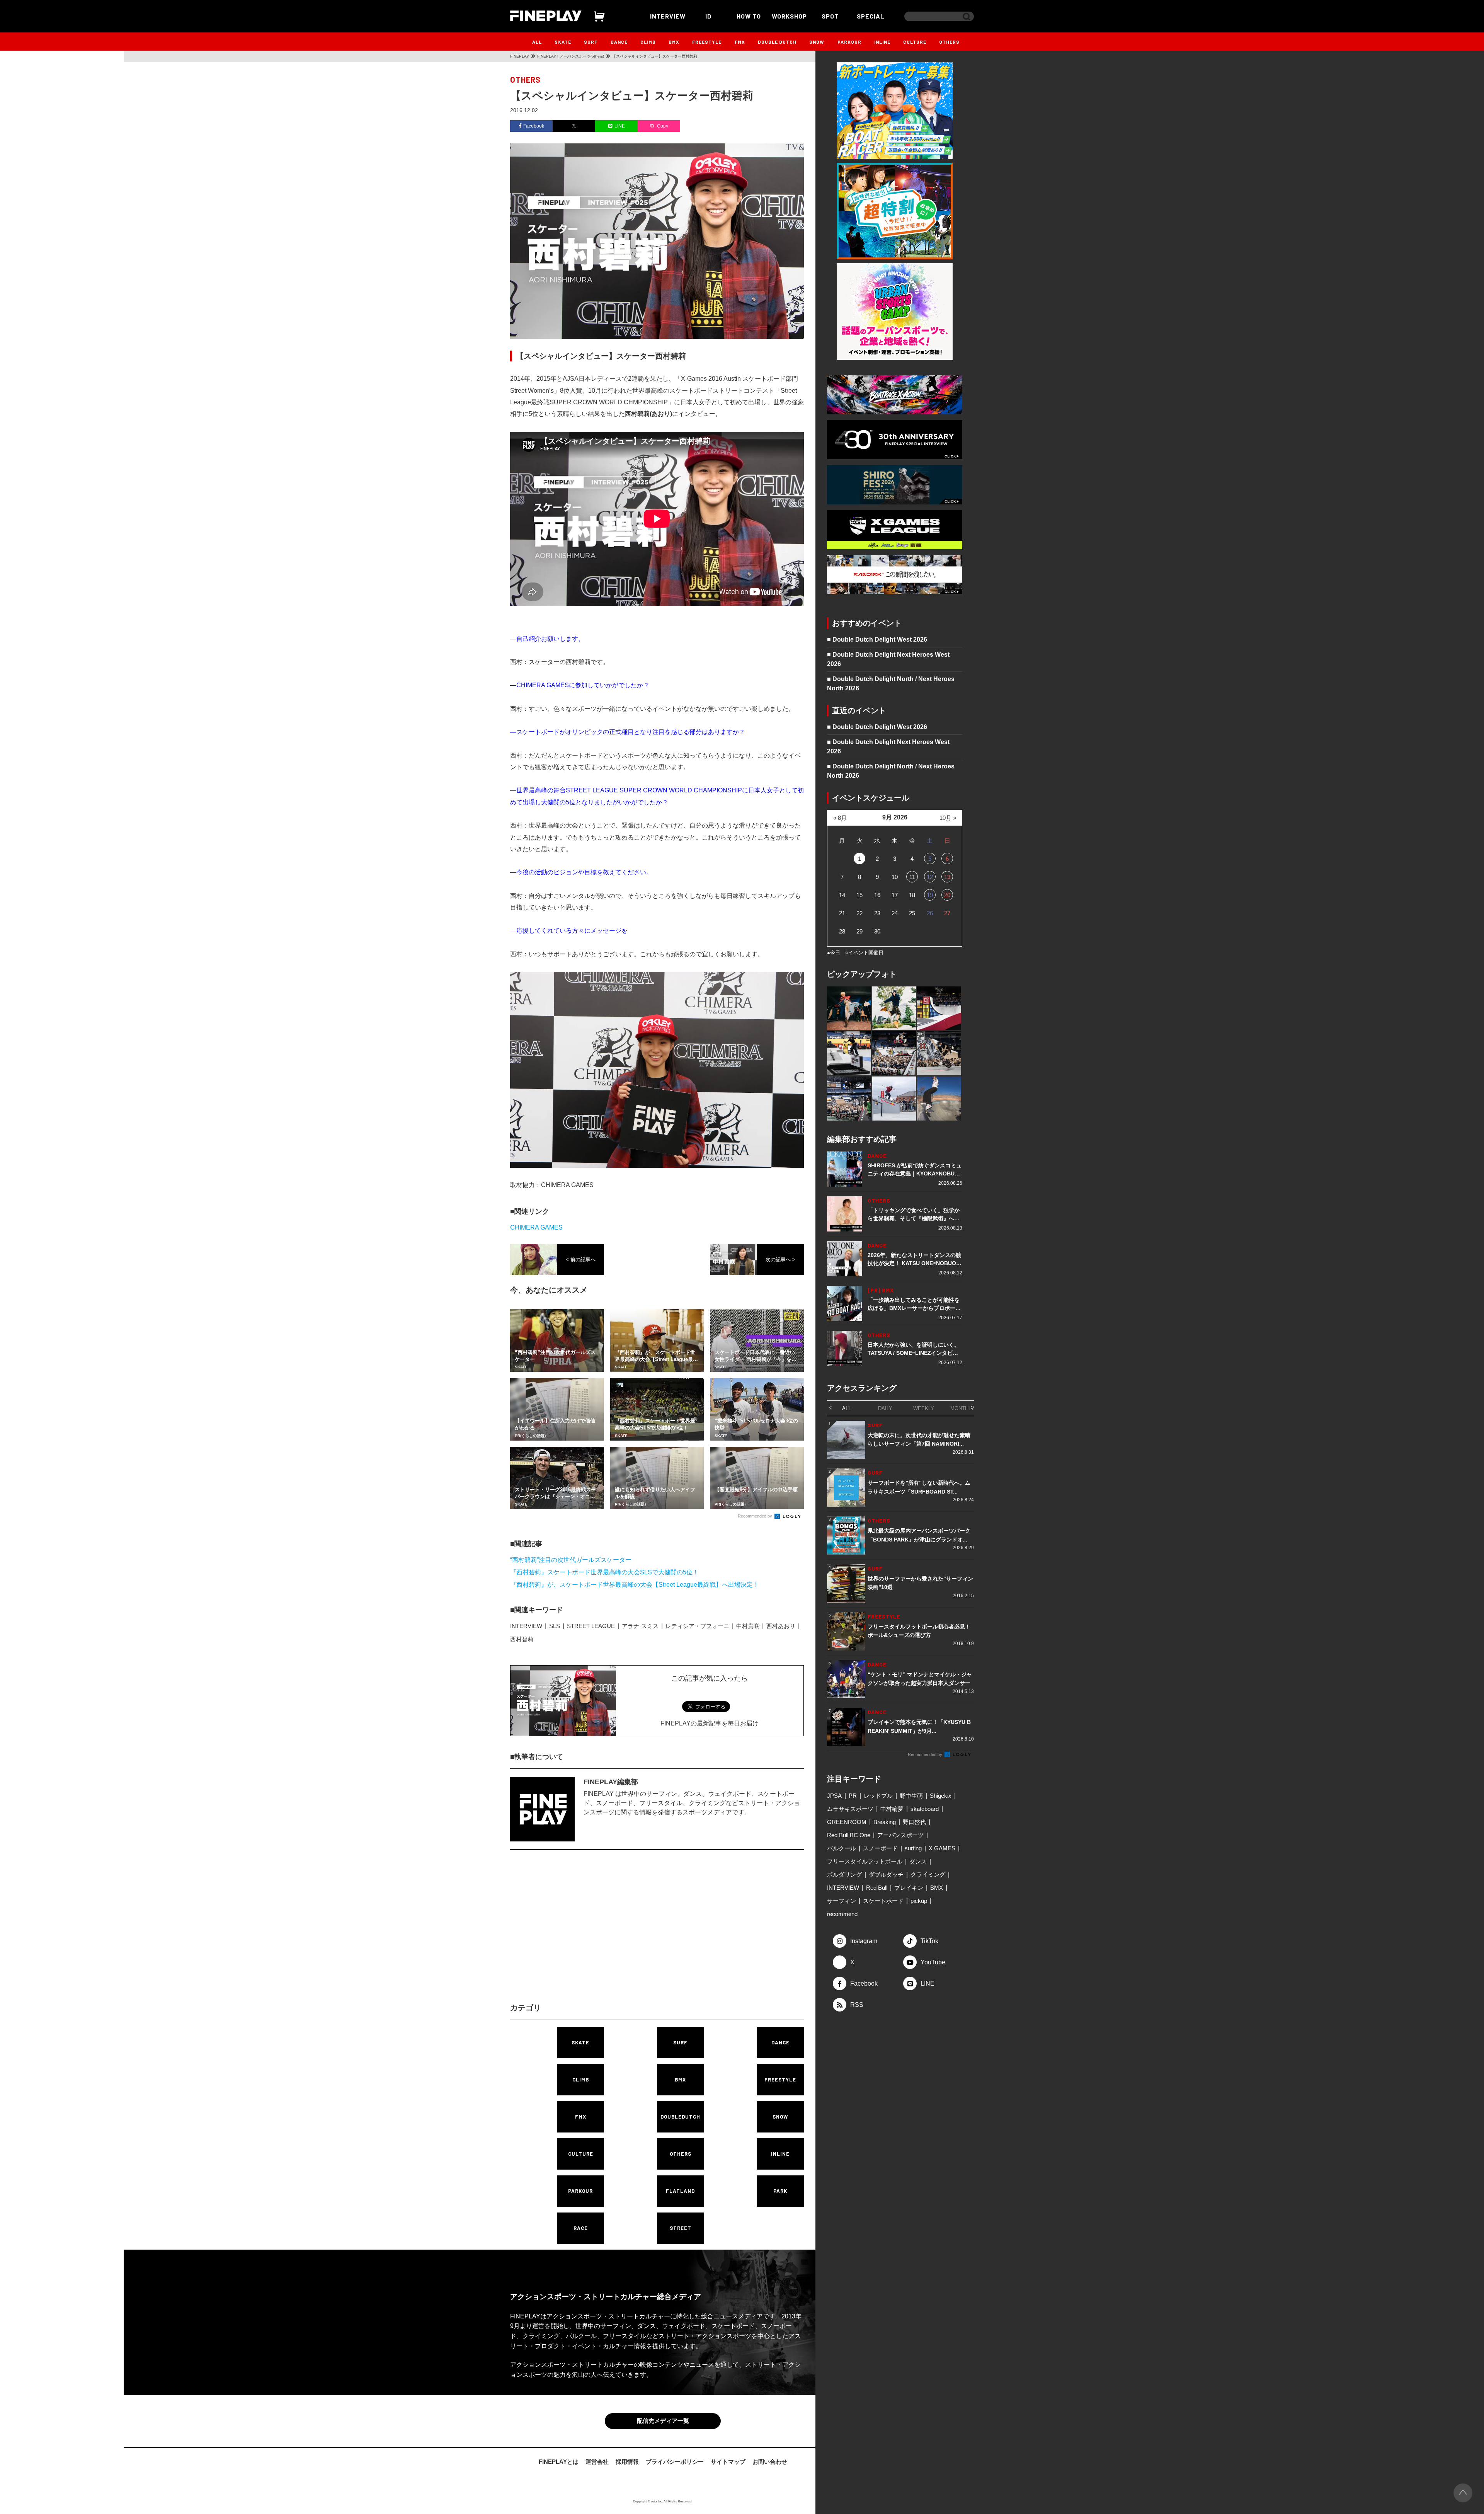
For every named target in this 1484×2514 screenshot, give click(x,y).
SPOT (830, 16)
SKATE (563, 42)
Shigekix (941, 1796)
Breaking (885, 1822)
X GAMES (942, 1848)
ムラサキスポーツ (850, 1809)
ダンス (918, 1861)
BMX (674, 42)
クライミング (928, 1874)
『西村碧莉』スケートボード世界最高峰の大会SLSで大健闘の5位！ (604, 1572)
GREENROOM (847, 1822)
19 (930, 895)
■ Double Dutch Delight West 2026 (877, 640)
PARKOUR (849, 42)
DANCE (619, 42)
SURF (591, 42)
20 (947, 895)
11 (912, 877)
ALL (537, 42)
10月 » (948, 818)
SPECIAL (871, 16)
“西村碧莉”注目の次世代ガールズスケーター (571, 1560)
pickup (919, 1901)
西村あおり (781, 1626)
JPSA (834, 1796)
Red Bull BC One (849, 1835)
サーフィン (842, 1901)
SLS (555, 1626)
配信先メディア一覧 (663, 2422)
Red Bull (877, 1888)
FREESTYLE (707, 42)
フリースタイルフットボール (865, 1861)
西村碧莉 (522, 1639)
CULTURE (915, 42)
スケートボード (883, 1901)
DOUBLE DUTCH (777, 42)
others (525, 80)
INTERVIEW (668, 16)
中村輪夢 (892, 1809)
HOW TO (749, 16)
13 (947, 877)
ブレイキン (909, 1888)
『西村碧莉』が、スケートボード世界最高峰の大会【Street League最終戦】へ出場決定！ (635, 1585)
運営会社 (597, 2463)
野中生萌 (911, 1796)
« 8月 (840, 818)
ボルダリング (844, 1874)
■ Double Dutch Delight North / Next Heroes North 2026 (891, 684)
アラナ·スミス (640, 1626)
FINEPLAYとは (559, 2463)
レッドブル (878, 1796)
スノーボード (880, 1848)
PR (853, 1796)
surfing (913, 1848)
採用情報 (627, 2463)
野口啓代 (914, 1822)
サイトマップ (728, 2463)
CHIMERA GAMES (536, 1227)
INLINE (882, 42)
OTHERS (949, 42)
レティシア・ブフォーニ (697, 1626)
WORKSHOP (789, 16)
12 (930, 877)
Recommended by (756, 1516)
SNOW (817, 42)
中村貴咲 (748, 1626)
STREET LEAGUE (591, 1626)
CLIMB (648, 42)
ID (708, 16)
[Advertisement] (589, 1933)
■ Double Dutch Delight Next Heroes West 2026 (888, 659)
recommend (842, 1914)
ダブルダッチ (886, 1874)
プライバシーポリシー (675, 2463)
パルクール (842, 1848)
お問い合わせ (770, 2463)
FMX (740, 42)
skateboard (925, 1809)
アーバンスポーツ (900, 1835)
